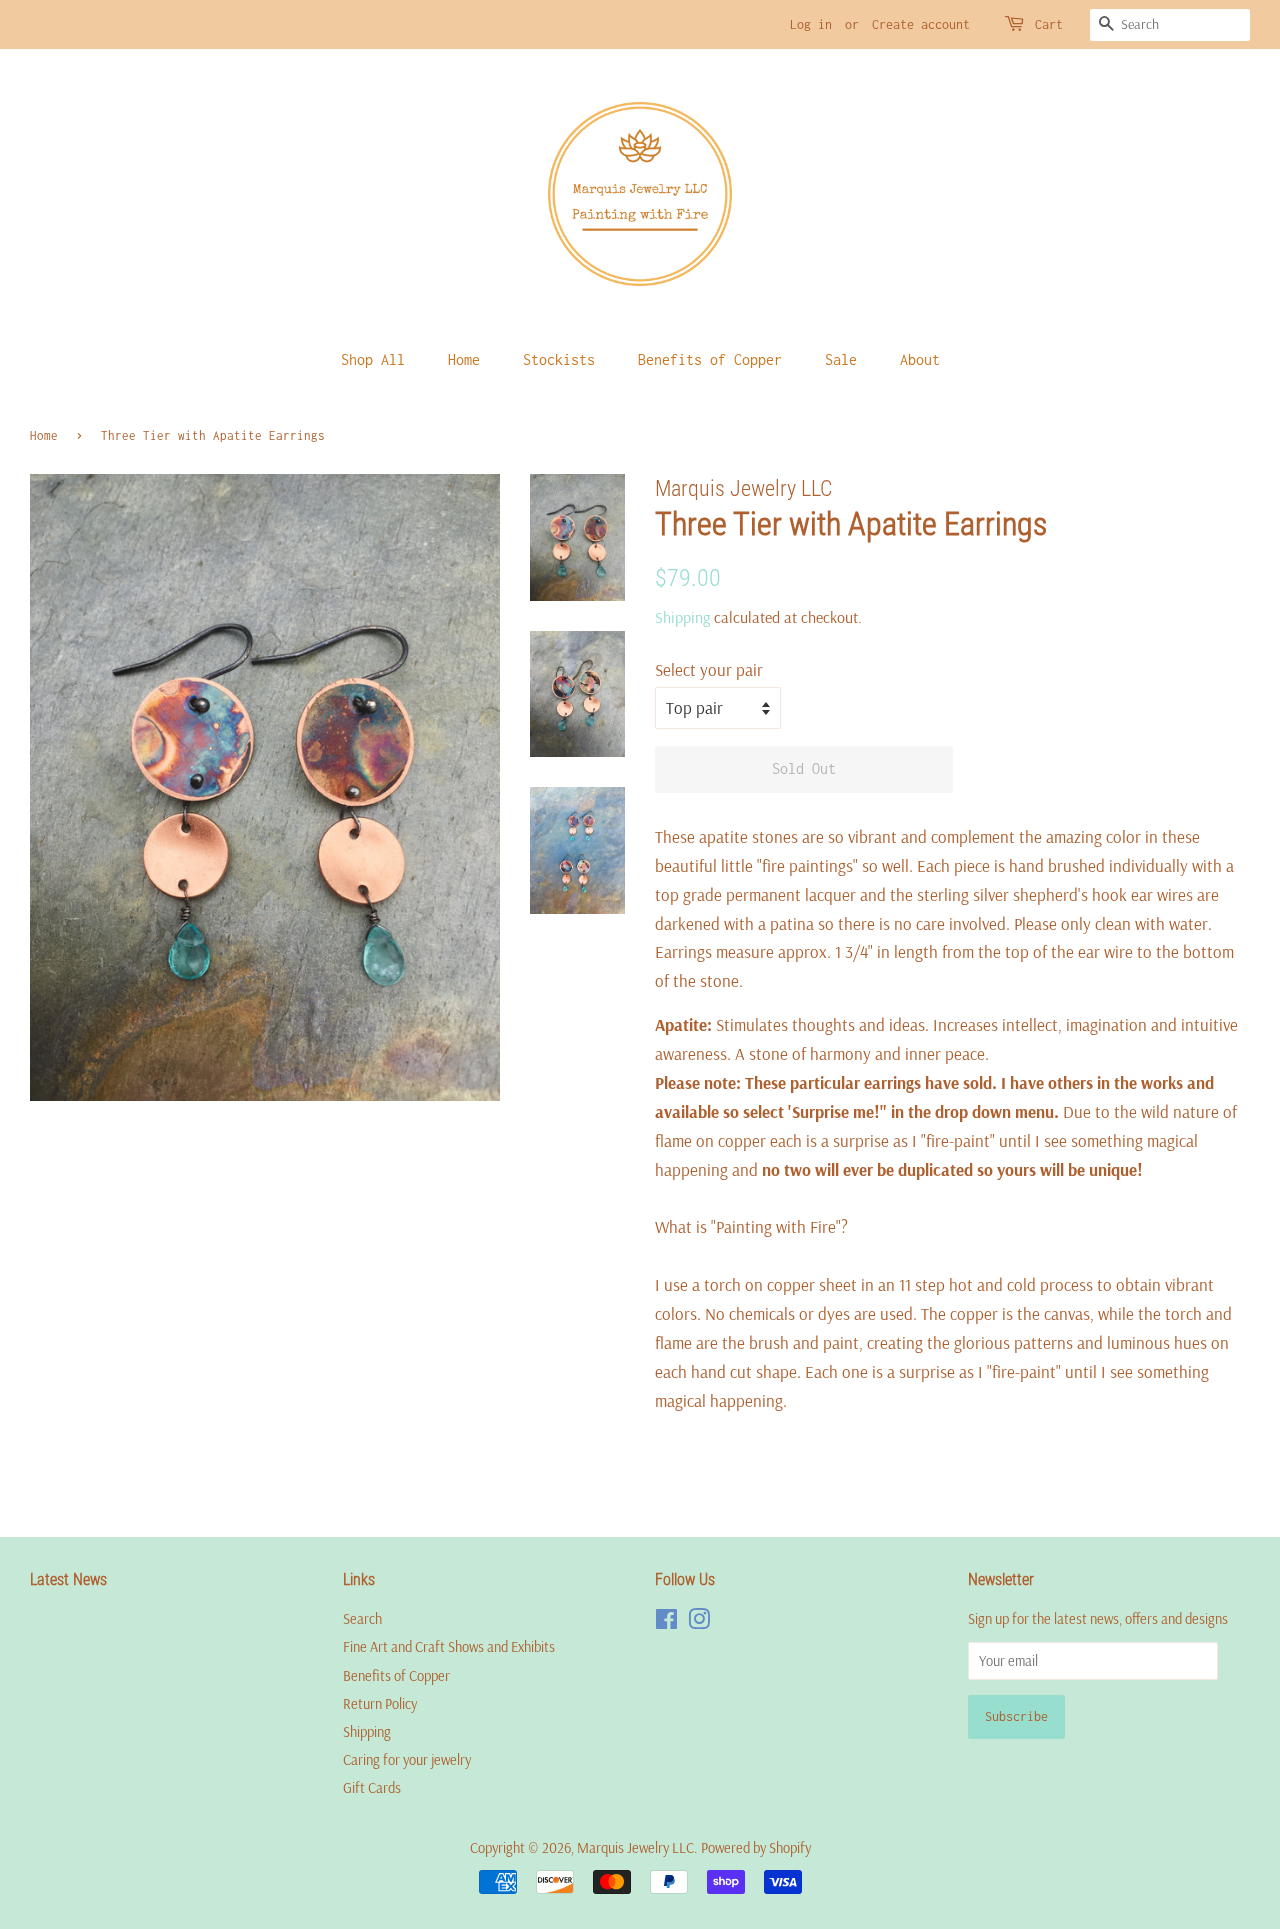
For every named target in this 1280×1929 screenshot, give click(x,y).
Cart (1049, 24)
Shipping (682, 617)
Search (362, 1619)
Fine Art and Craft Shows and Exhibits (449, 1647)
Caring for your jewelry (407, 1760)
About (920, 359)
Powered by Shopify (756, 1848)
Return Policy (380, 1704)
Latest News (68, 1579)
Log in (811, 24)
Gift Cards (372, 1788)
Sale (841, 359)
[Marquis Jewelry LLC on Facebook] (666, 1623)
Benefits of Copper (710, 359)
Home (464, 359)
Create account (921, 24)
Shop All (373, 359)
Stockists (559, 359)
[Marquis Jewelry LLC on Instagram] (699, 1623)
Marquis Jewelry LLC (635, 1848)
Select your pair (709, 669)
